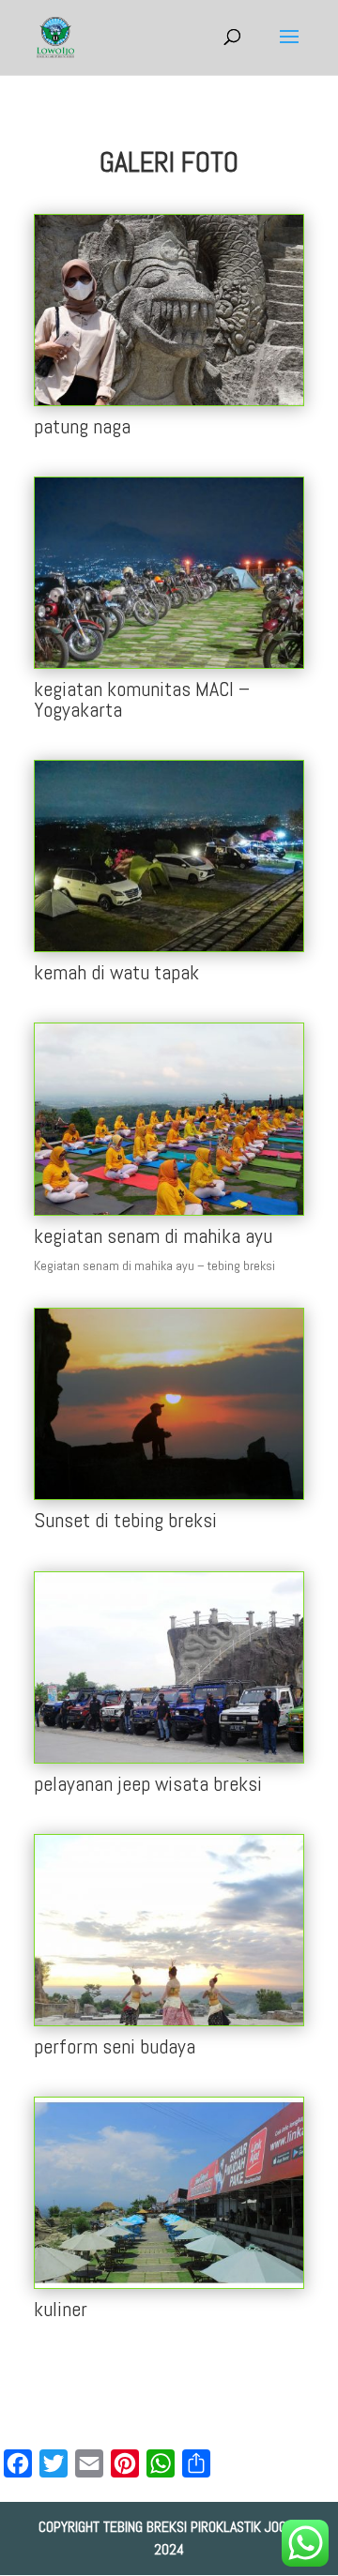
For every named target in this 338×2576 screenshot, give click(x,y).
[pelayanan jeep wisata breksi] (169, 1758)
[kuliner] (169, 2283)
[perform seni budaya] (169, 2021)
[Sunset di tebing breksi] (169, 1494)
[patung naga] (169, 401)
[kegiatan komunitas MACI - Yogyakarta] (169, 663)
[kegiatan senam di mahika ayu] (169, 1210)
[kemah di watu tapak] (169, 947)
